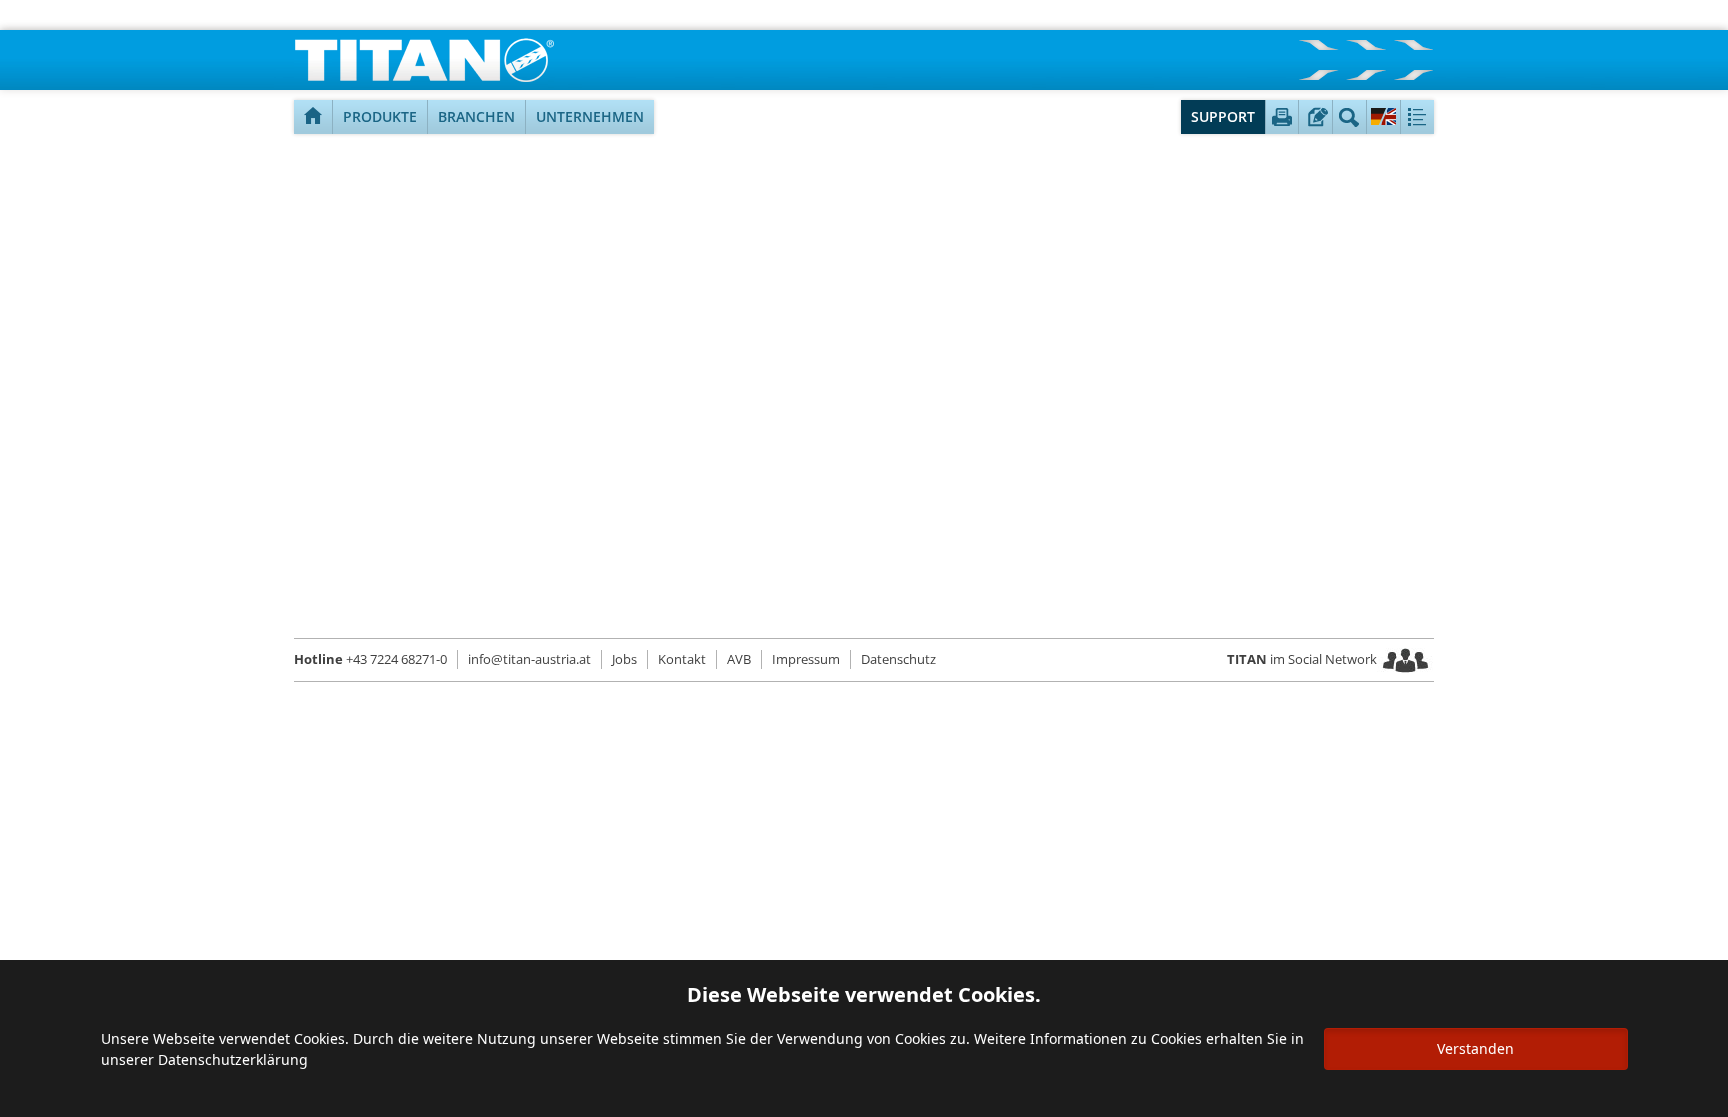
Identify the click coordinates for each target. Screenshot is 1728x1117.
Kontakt (682, 659)
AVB (739, 659)
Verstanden (1475, 1048)
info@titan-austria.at (529, 659)
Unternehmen (590, 116)
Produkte (380, 116)
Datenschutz (898, 659)
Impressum (806, 659)
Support (1223, 116)
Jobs (624, 659)
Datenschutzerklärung (233, 1059)
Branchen (476, 116)
